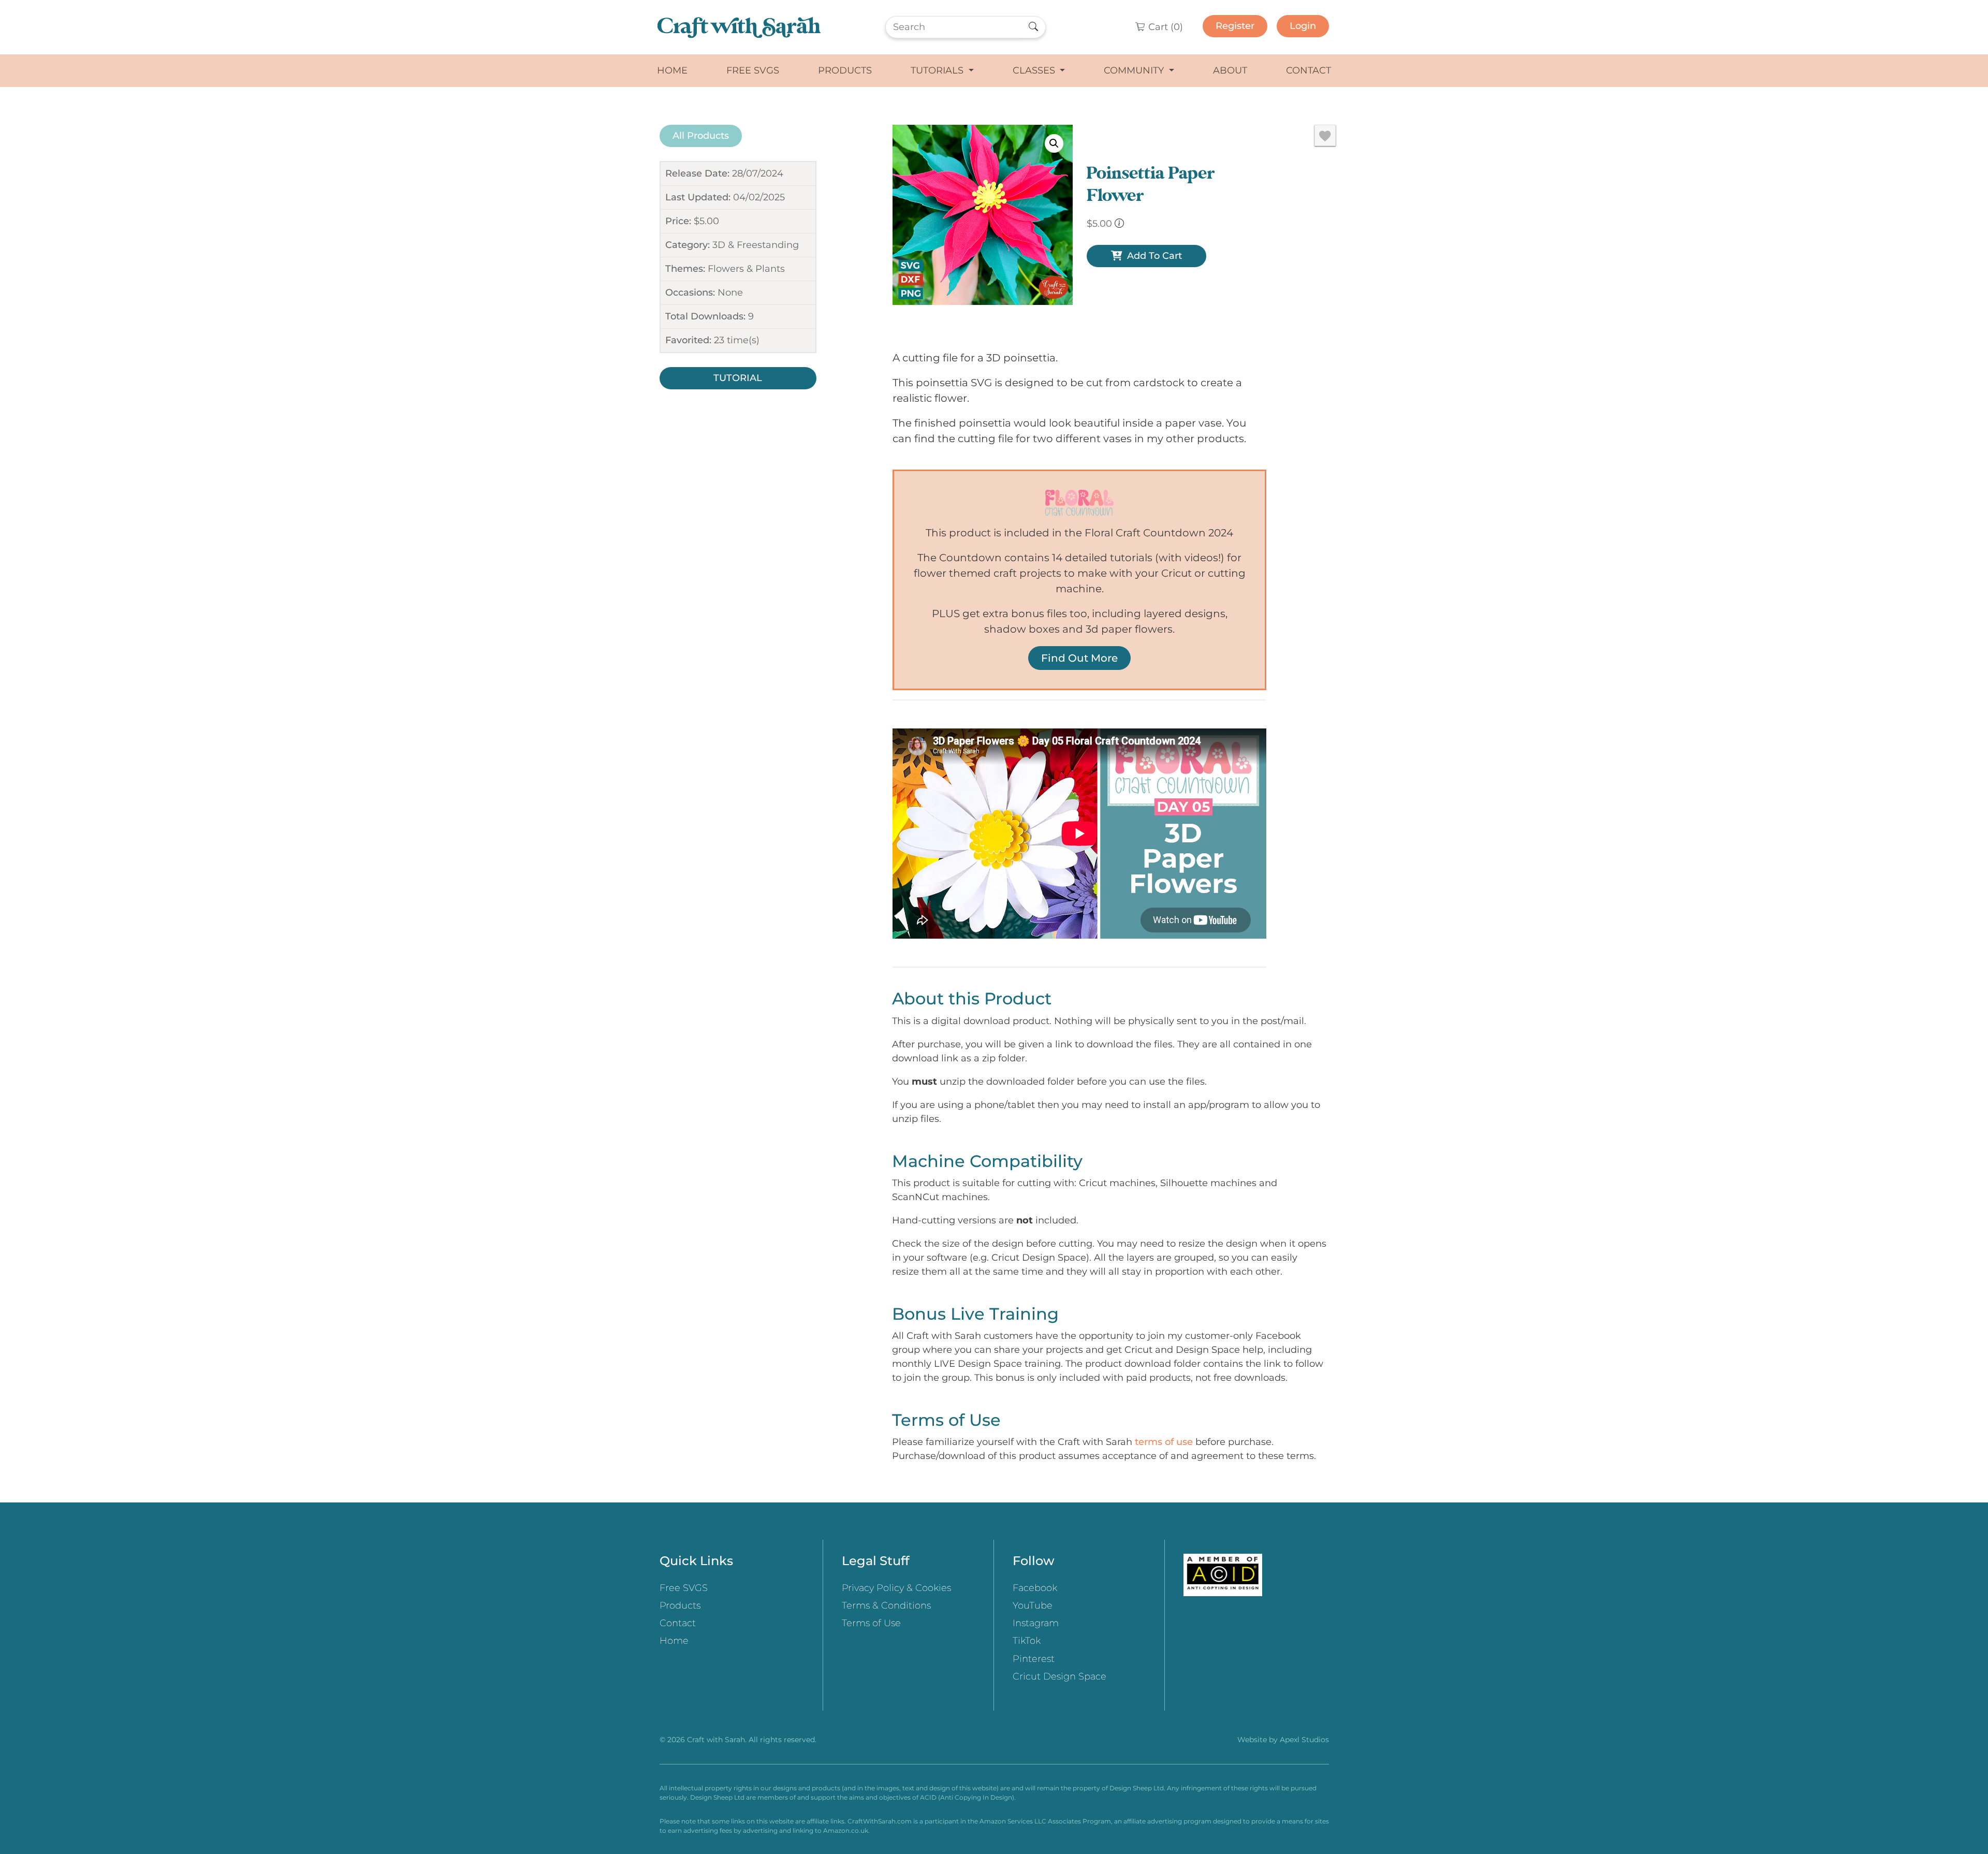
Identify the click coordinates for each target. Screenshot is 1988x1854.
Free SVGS (753, 70)
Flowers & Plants (746, 269)
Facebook (1035, 1588)
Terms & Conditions (886, 1605)
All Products (701, 136)
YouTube (1033, 1605)
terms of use (1164, 1442)
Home (672, 70)
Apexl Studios (1304, 1740)
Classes (1035, 70)
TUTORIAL (738, 378)
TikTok (1027, 1641)
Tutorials (938, 70)
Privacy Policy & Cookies (896, 1588)
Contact (1309, 70)
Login (1303, 26)
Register (1235, 26)
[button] (1054, 143)
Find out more (1079, 658)
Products (845, 70)
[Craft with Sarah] (739, 27)
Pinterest (1034, 1659)
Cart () (1164, 27)
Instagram (1036, 1623)
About (1230, 70)
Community (1135, 70)
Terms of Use (871, 1623)
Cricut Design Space (1059, 1676)
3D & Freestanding (756, 245)
